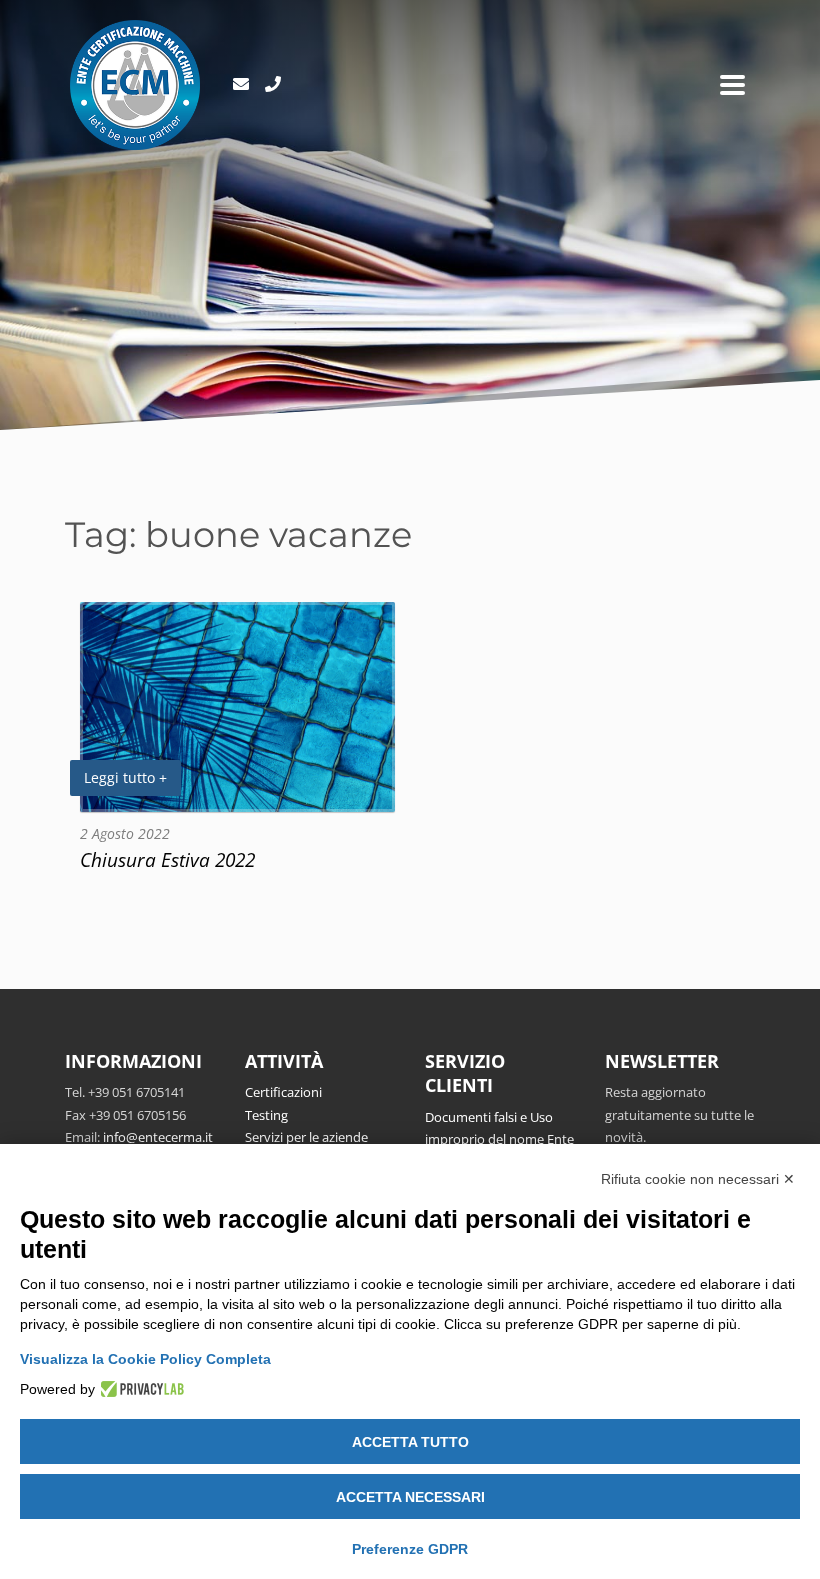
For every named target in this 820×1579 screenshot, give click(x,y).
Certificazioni (283, 1092)
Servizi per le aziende (306, 1137)
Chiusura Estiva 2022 (167, 859)
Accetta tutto (410, 1442)
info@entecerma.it (158, 1137)
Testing (266, 1115)
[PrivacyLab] (139, 1389)
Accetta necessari (410, 1497)
